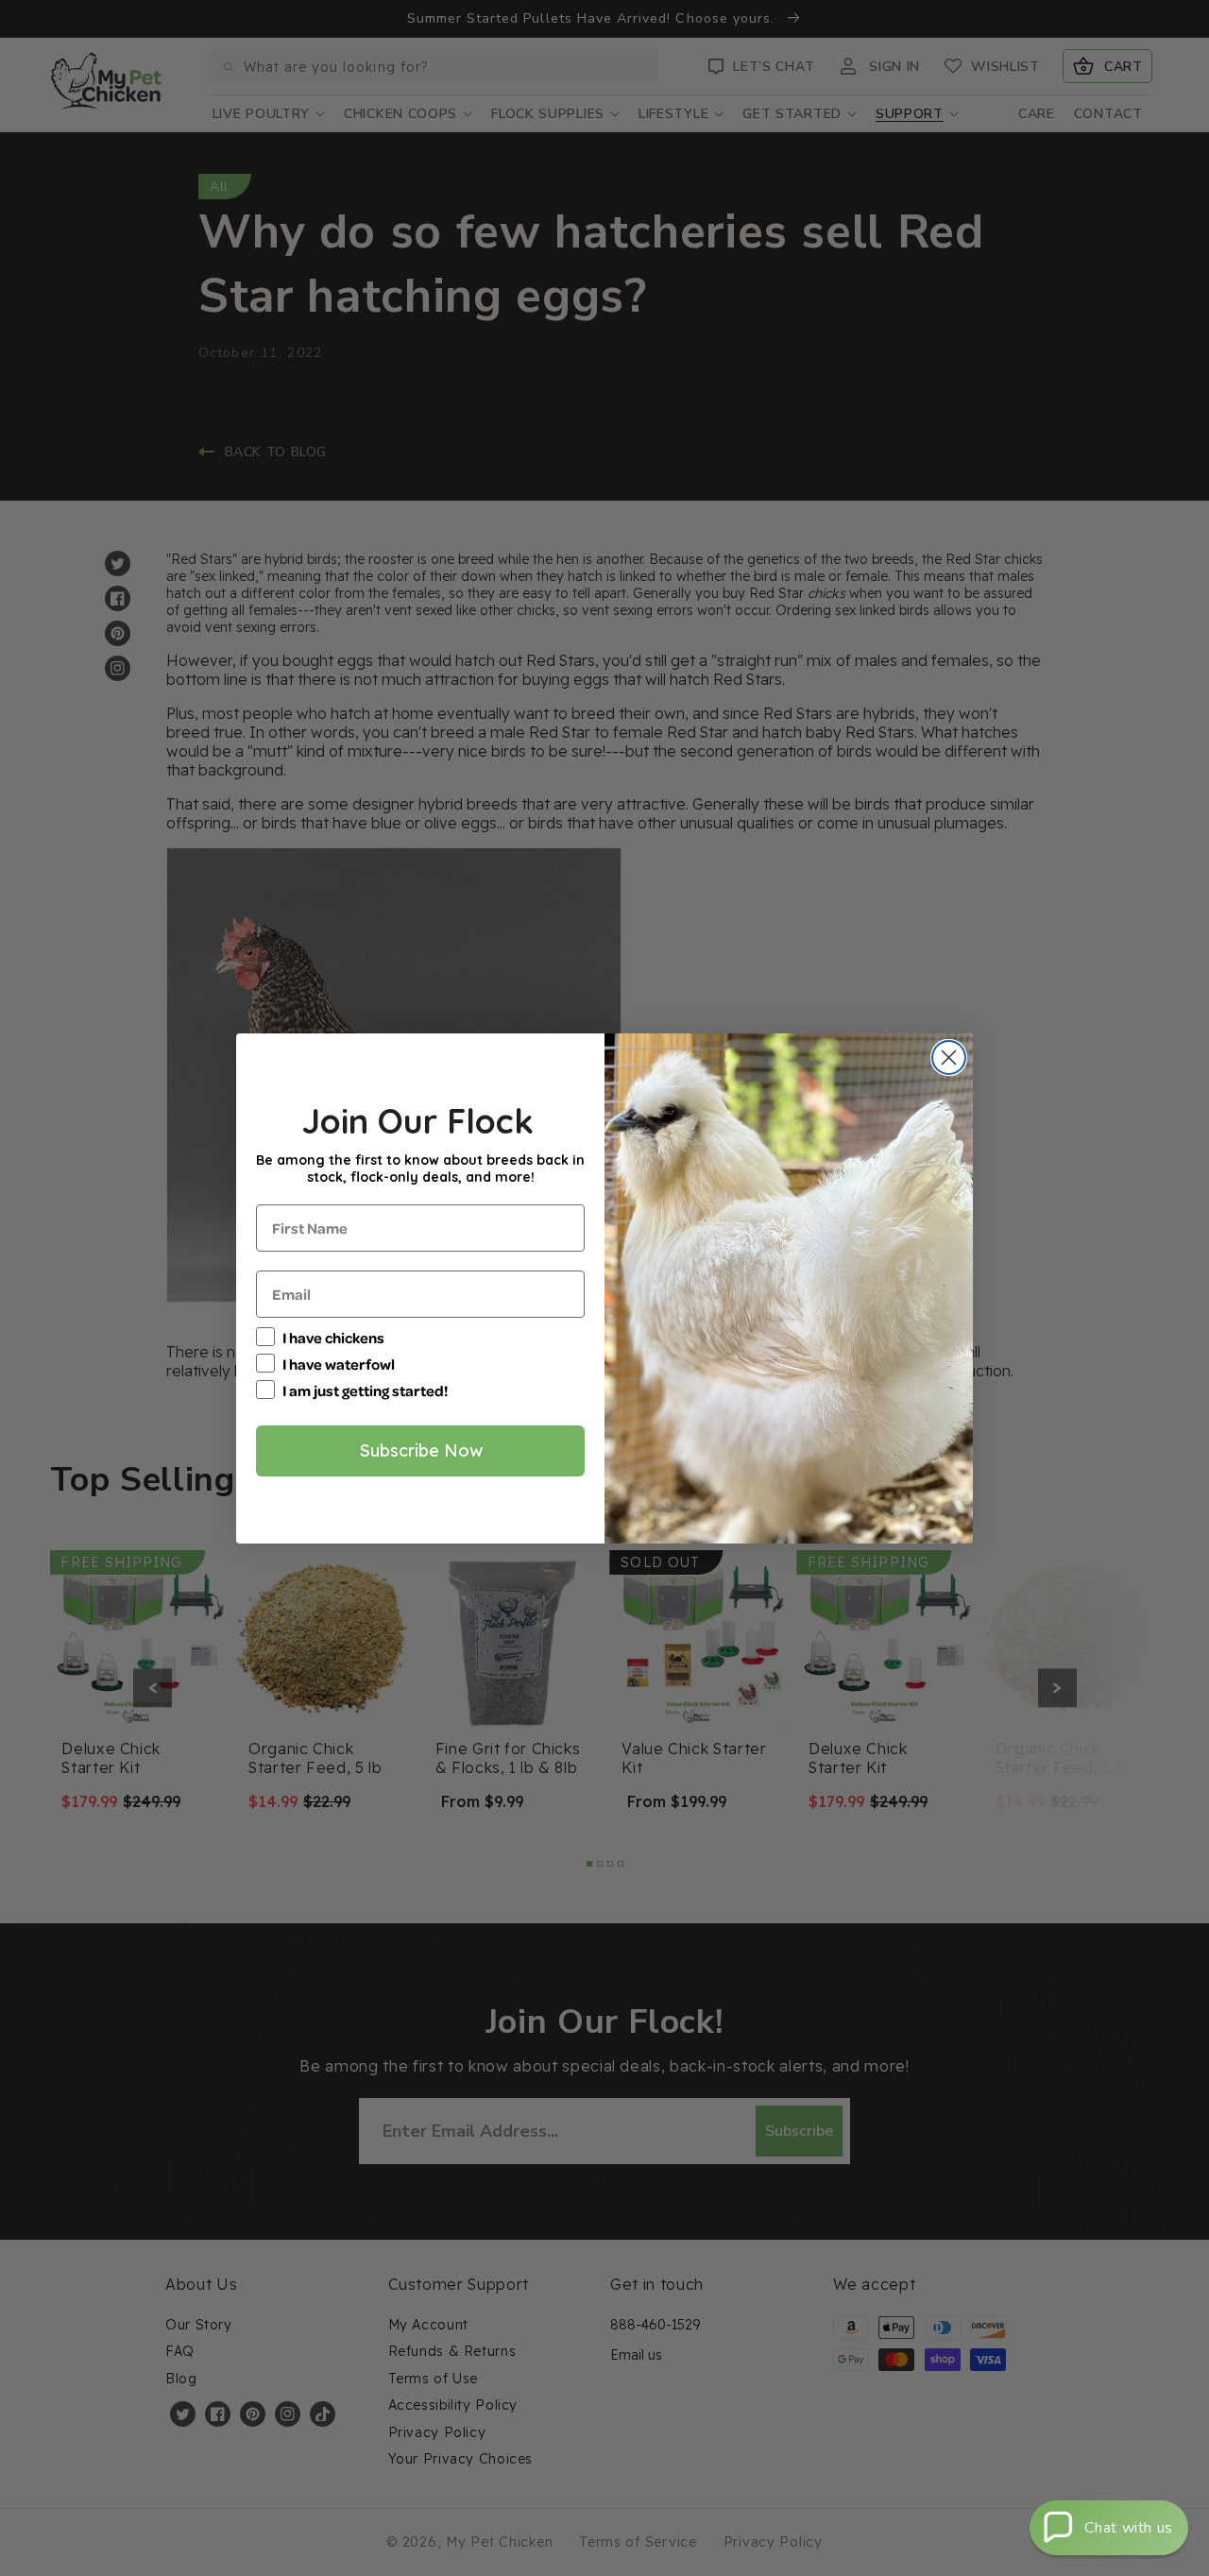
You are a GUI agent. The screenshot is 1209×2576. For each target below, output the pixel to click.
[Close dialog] (949, 1058)
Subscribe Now (421, 1450)
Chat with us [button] (1129, 2528)
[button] (1109, 2528)
